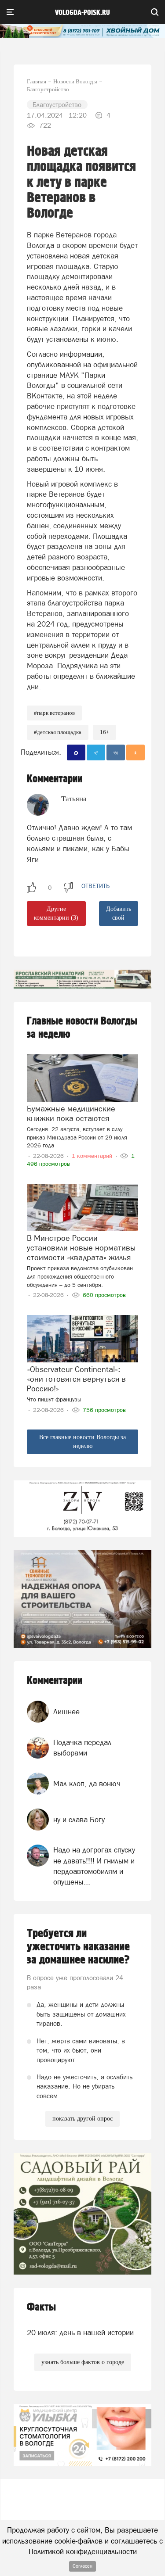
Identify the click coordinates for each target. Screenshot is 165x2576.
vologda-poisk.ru (82, 13)
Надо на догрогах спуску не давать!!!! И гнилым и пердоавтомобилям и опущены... (94, 1866)
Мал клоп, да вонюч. (88, 1784)
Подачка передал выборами (82, 1748)
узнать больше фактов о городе (83, 2362)
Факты (41, 2307)
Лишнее (66, 1712)
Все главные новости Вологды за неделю (82, 1442)
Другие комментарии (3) (56, 913)
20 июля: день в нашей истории (80, 2332)
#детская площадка (58, 732)
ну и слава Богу (79, 1820)
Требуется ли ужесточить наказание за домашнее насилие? (78, 1947)
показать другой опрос (82, 2119)
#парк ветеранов (54, 713)
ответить (95, 886)
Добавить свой (119, 913)
